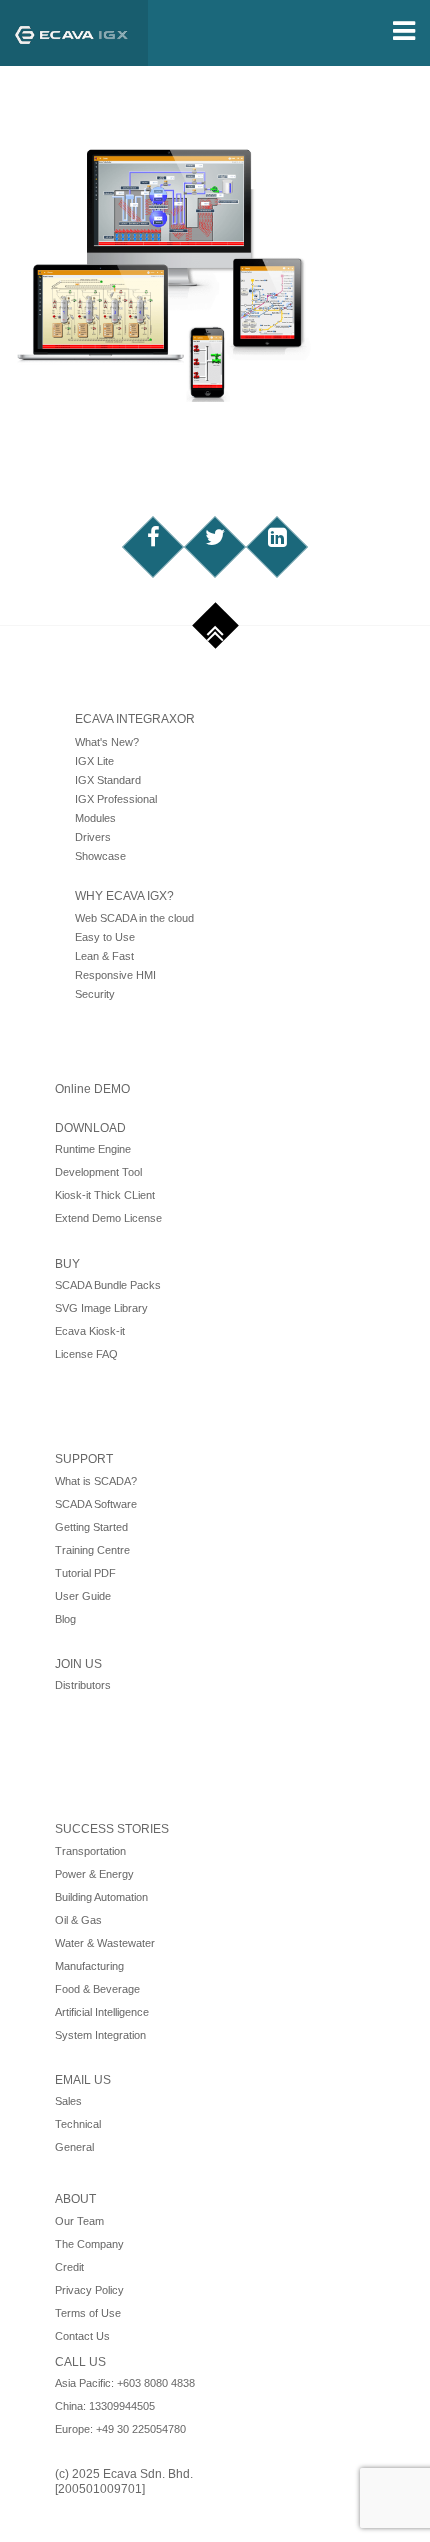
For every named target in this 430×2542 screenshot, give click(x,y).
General (74, 2147)
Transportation (90, 1851)
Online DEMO (92, 1089)
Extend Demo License (108, 1218)
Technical (78, 2124)
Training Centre (92, 1550)
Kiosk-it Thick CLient (105, 1195)
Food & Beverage (97, 1989)
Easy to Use (105, 937)
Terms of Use (88, 2313)
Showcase (100, 856)
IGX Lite (94, 761)
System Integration (100, 2035)
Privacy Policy (89, 2290)
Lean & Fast (104, 956)
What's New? (107, 742)
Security (95, 994)
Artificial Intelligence (102, 2012)
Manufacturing (89, 1966)
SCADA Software (96, 1504)
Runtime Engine (93, 1149)
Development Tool (98, 1172)
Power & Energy (94, 1874)
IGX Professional (116, 799)
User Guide (83, 1596)
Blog (65, 1619)
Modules (95, 818)
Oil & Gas (78, 1920)
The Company (89, 2244)
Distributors (83, 1685)
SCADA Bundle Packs (108, 1285)
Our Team (79, 2221)
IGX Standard (108, 780)
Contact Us (82, 2336)
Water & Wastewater (105, 1943)
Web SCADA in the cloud (134, 918)
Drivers (93, 837)
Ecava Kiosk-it (90, 1331)
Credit (69, 2267)
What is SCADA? (96, 1481)
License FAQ (86, 1354)
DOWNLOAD (90, 1128)
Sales (68, 2101)
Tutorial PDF (85, 1573)
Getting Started (91, 1527)
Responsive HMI (115, 975)
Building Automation (101, 1897)
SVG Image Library (101, 1308)
